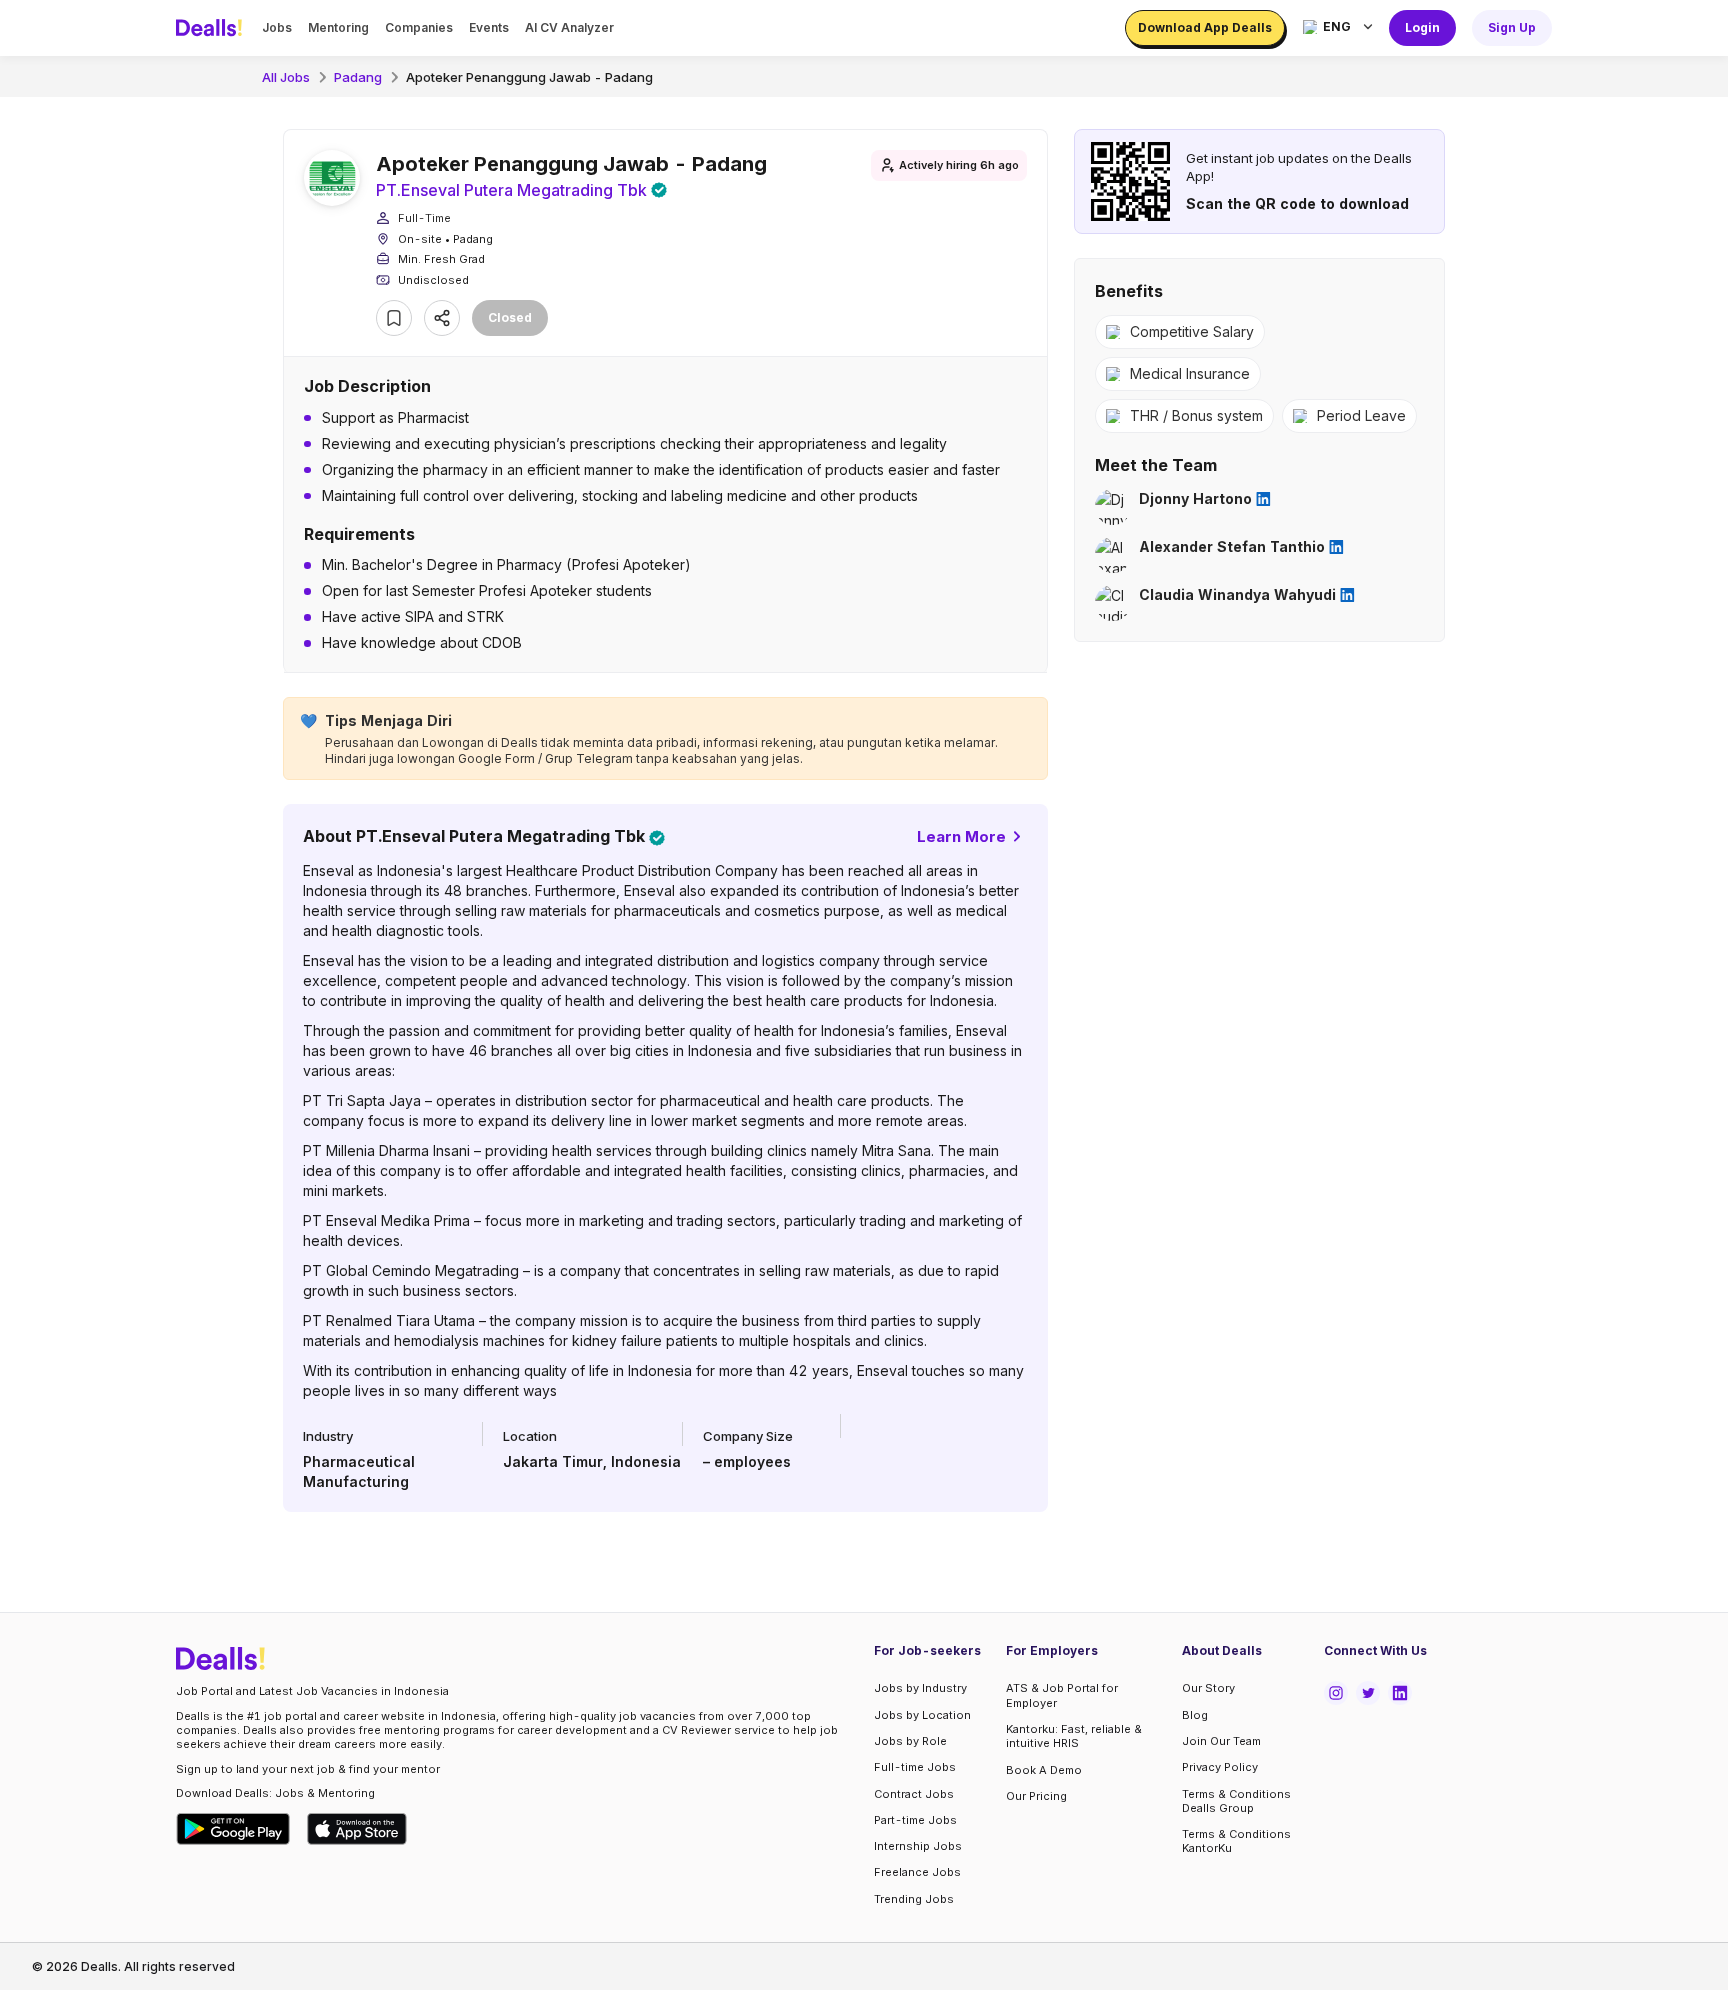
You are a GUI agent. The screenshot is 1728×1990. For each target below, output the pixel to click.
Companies (419, 27)
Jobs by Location (922, 1715)
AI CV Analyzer (569, 27)
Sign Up (1512, 27)
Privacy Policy (1220, 1767)
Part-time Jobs (915, 1820)
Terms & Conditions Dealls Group (1236, 1801)
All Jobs (286, 77)
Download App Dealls (1205, 27)
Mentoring (338, 27)
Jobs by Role (910, 1741)
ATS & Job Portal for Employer (1062, 1695)
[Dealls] (212, 28)
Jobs (277, 27)
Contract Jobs (914, 1794)
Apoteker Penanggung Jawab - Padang (529, 77)
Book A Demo (1044, 1770)
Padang (358, 77)
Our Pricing (1036, 1796)
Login (1422, 27)
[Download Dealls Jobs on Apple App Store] (357, 1829)
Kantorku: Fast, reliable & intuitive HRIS (1074, 1736)
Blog (1195, 1715)
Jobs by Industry (920, 1688)
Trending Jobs (914, 1899)
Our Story (1208, 1688)
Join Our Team (1221, 1741)
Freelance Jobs (917, 1872)
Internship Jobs (918, 1846)
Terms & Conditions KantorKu (1236, 1841)
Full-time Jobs (915, 1767)
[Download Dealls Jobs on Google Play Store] (233, 1829)
